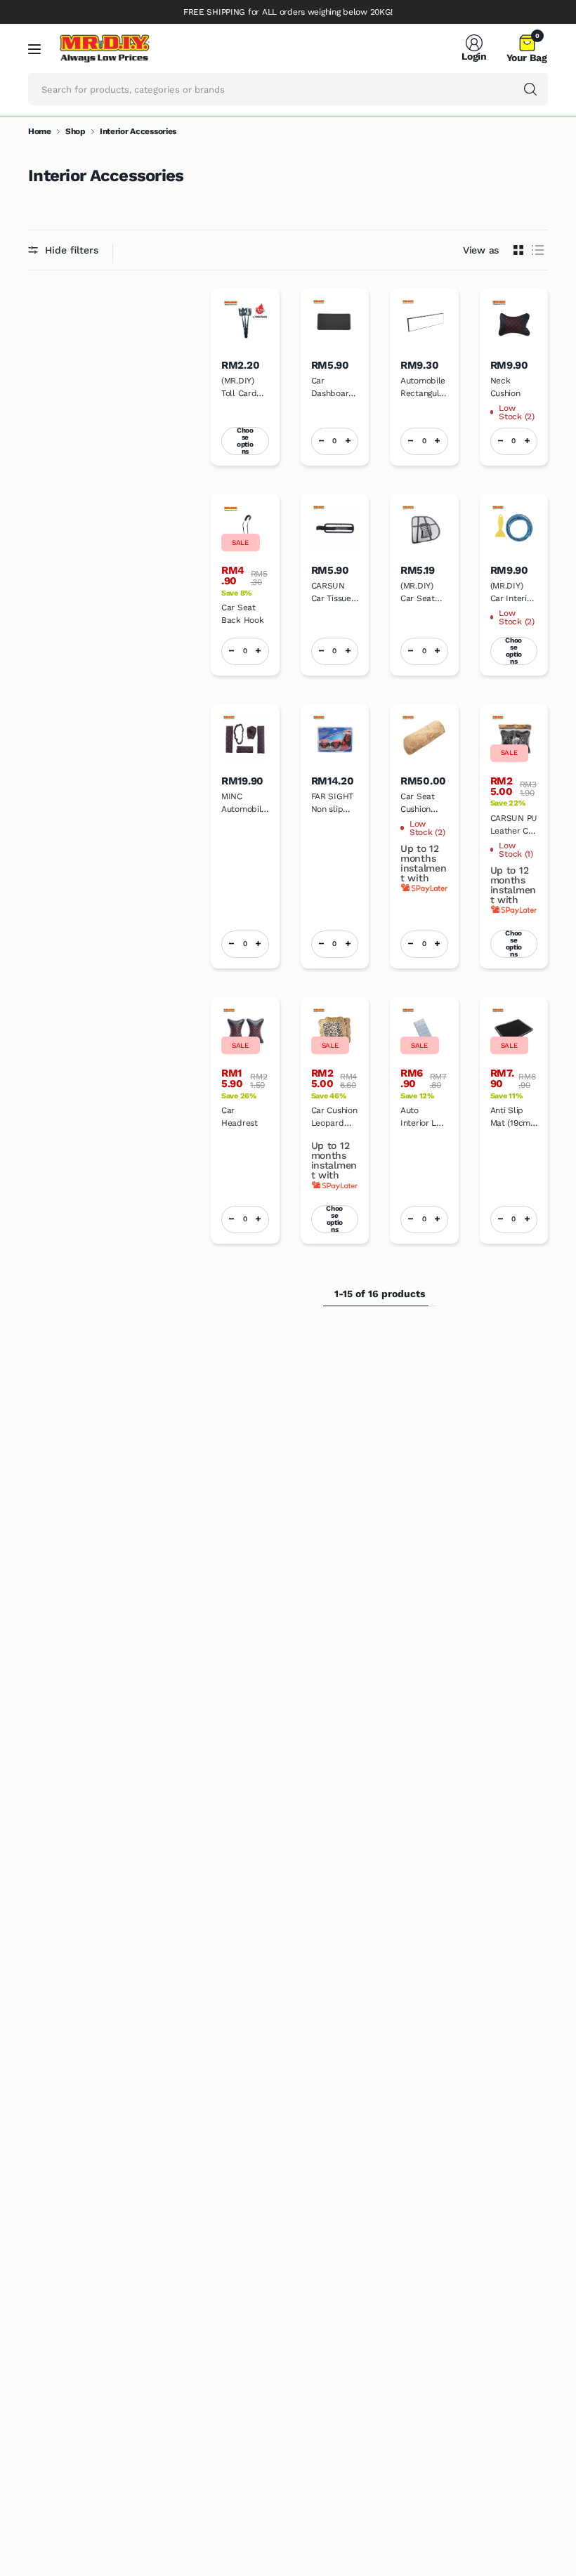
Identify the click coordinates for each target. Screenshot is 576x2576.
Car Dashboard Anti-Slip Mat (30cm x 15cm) (333, 388)
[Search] (530, 89)
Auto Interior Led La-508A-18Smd (424, 1117)
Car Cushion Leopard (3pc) (334, 1117)
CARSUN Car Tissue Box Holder (333, 593)
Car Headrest (240, 1117)
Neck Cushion (505, 387)
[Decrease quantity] (321, 441)
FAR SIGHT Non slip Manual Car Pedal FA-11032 (333, 803)
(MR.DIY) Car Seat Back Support (418, 593)
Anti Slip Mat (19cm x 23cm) (514, 1117)
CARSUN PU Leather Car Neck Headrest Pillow (514, 825)
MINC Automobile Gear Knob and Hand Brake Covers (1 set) (244, 803)
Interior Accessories (138, 131)
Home (40, 131)
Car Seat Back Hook (242, 614)
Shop (76, 131)
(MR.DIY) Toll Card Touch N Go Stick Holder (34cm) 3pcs (244, 388)
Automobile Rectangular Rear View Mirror (424, 388)
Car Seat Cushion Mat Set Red (418, 803)
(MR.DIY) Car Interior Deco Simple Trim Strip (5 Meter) (514, 593)
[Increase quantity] (348, 441)
